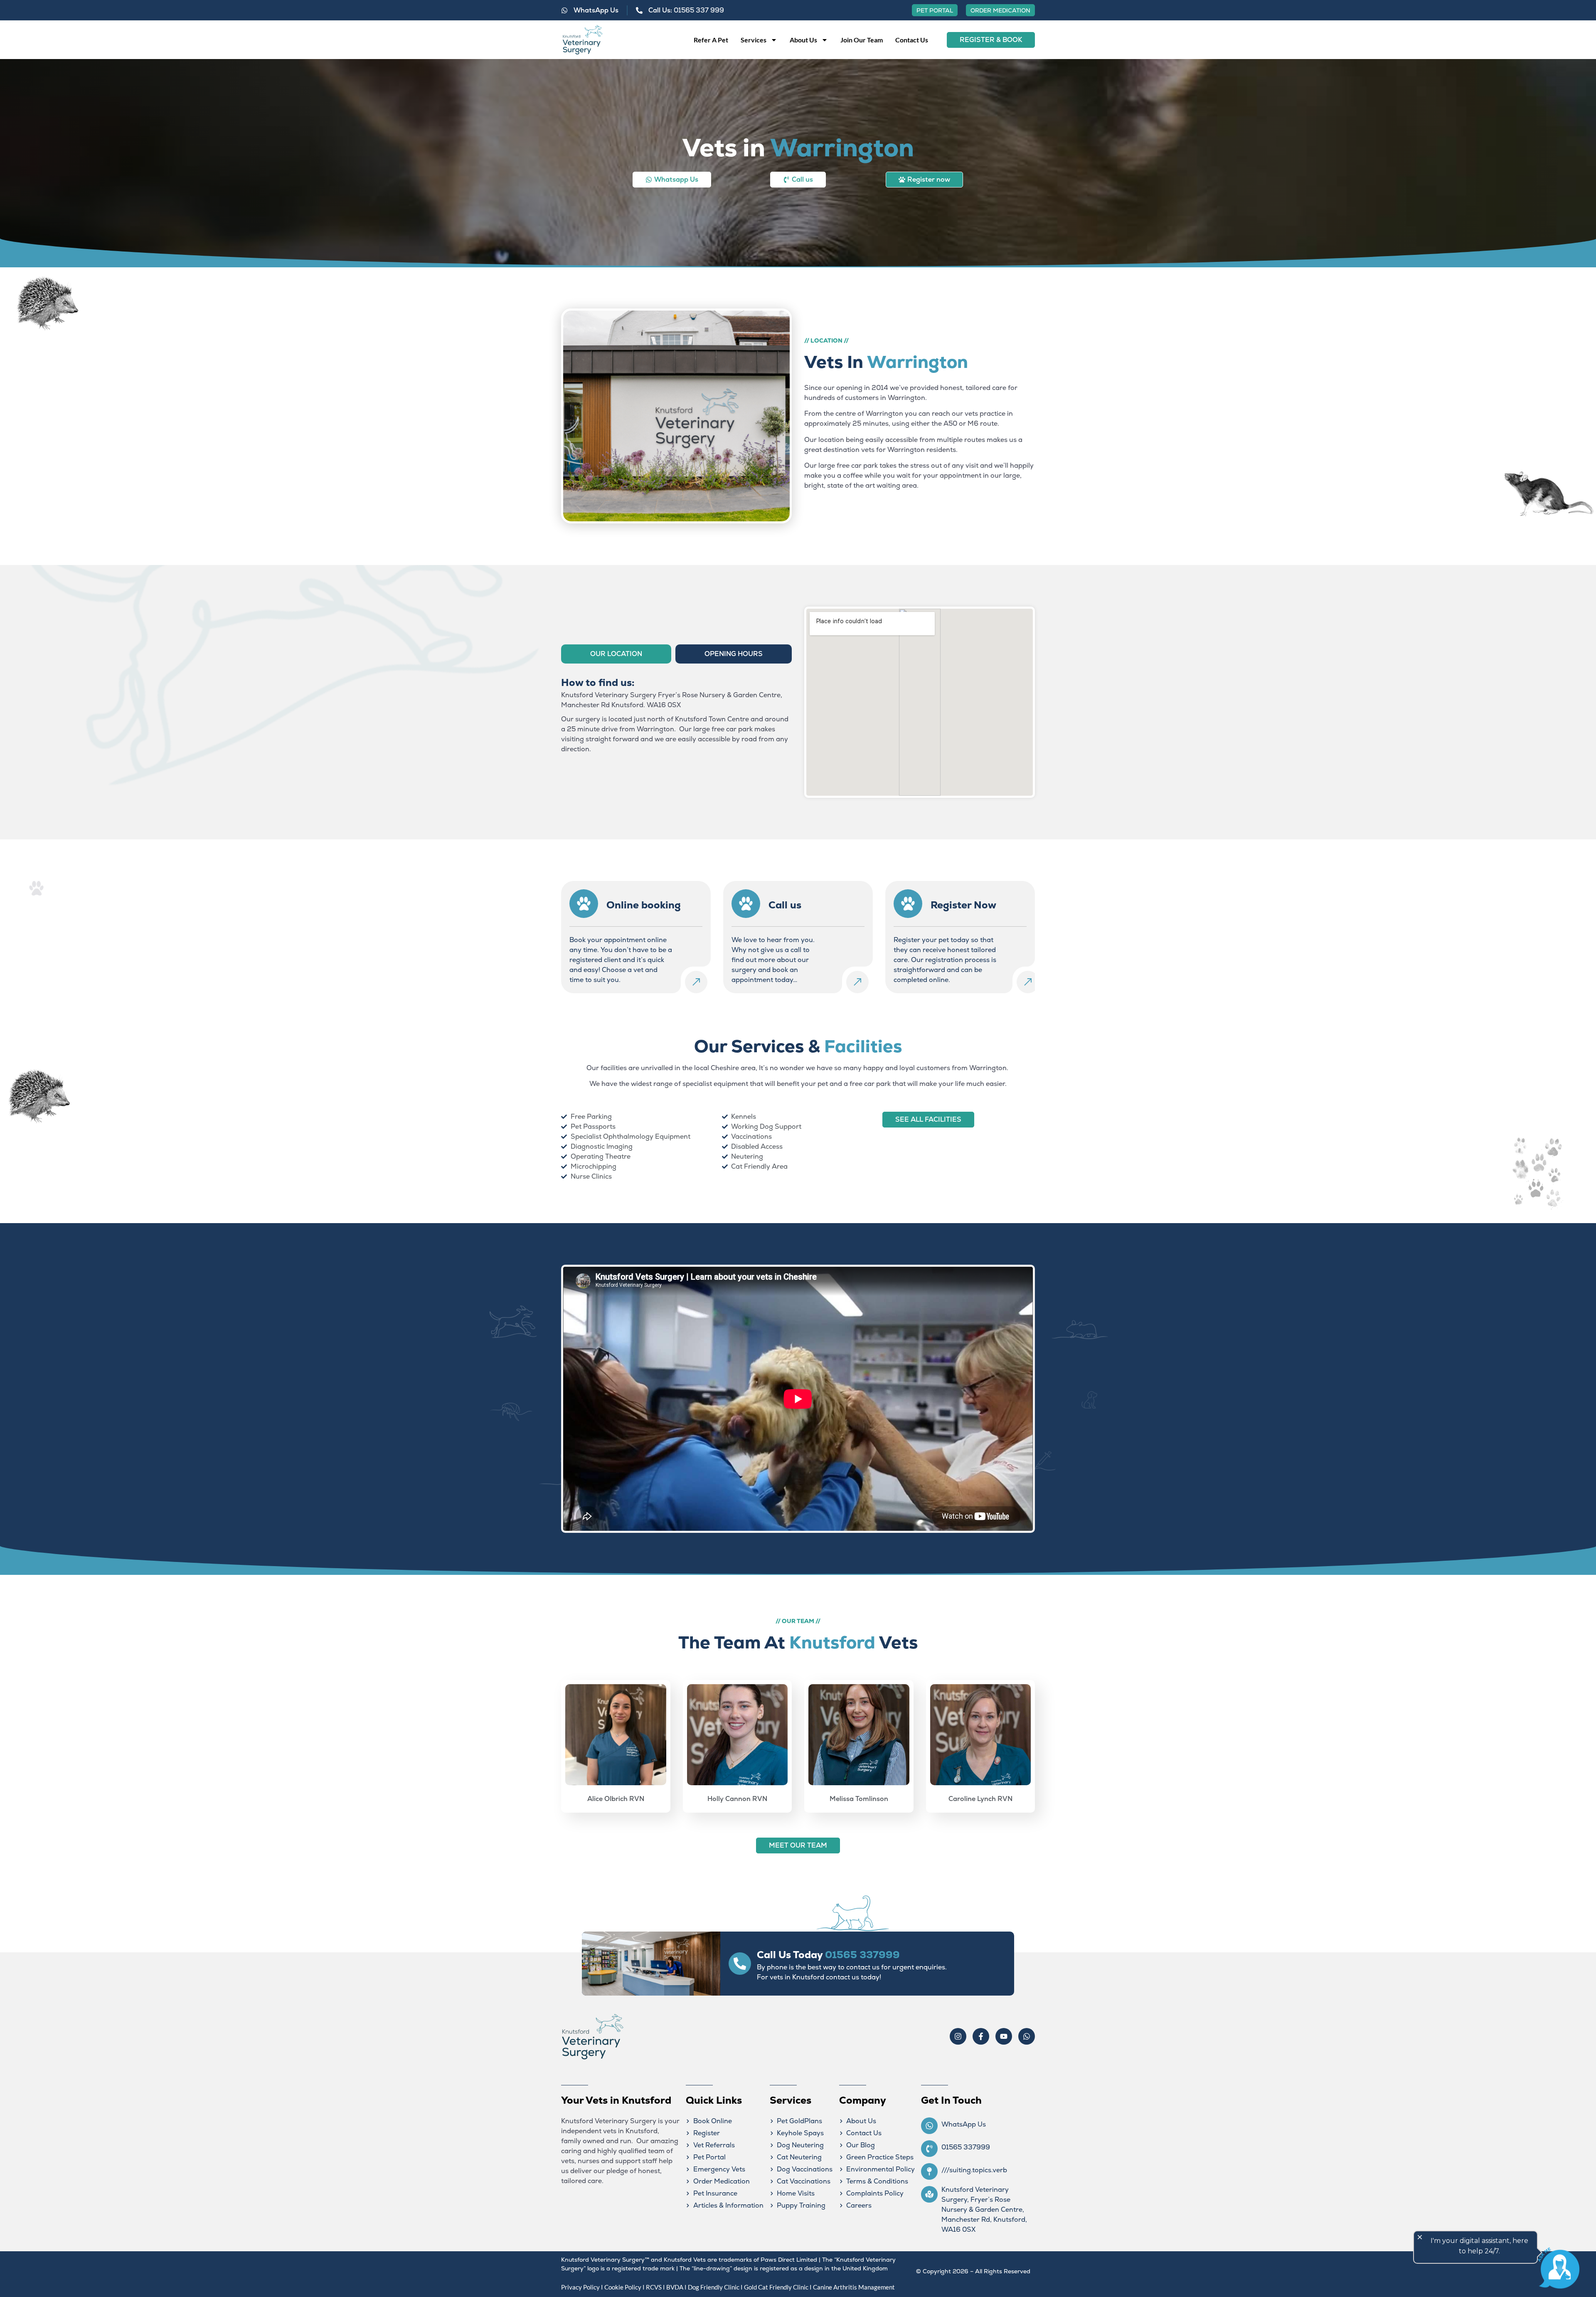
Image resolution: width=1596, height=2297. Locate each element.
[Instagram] (958, 2036)
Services (754, 40)
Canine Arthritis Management (854, 2287)
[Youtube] (1004, 2036)
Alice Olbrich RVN (616, 1799)
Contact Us (912, 40)
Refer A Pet (711, 40)
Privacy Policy (580, 2287)
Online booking (644, 905)
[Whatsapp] (1027, 2036)
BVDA (675, 2287)
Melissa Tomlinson (859, 1799)
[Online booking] (584, 904)
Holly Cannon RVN (737, 1799)
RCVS (654, 2287)
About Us (803, 40)
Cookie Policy (623, 2287)
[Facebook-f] (981, 2036)
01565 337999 (862, 1955)
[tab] (616, 654)
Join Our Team (862, 40)
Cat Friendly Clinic (783, 2287)
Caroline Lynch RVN (980, 1799)
